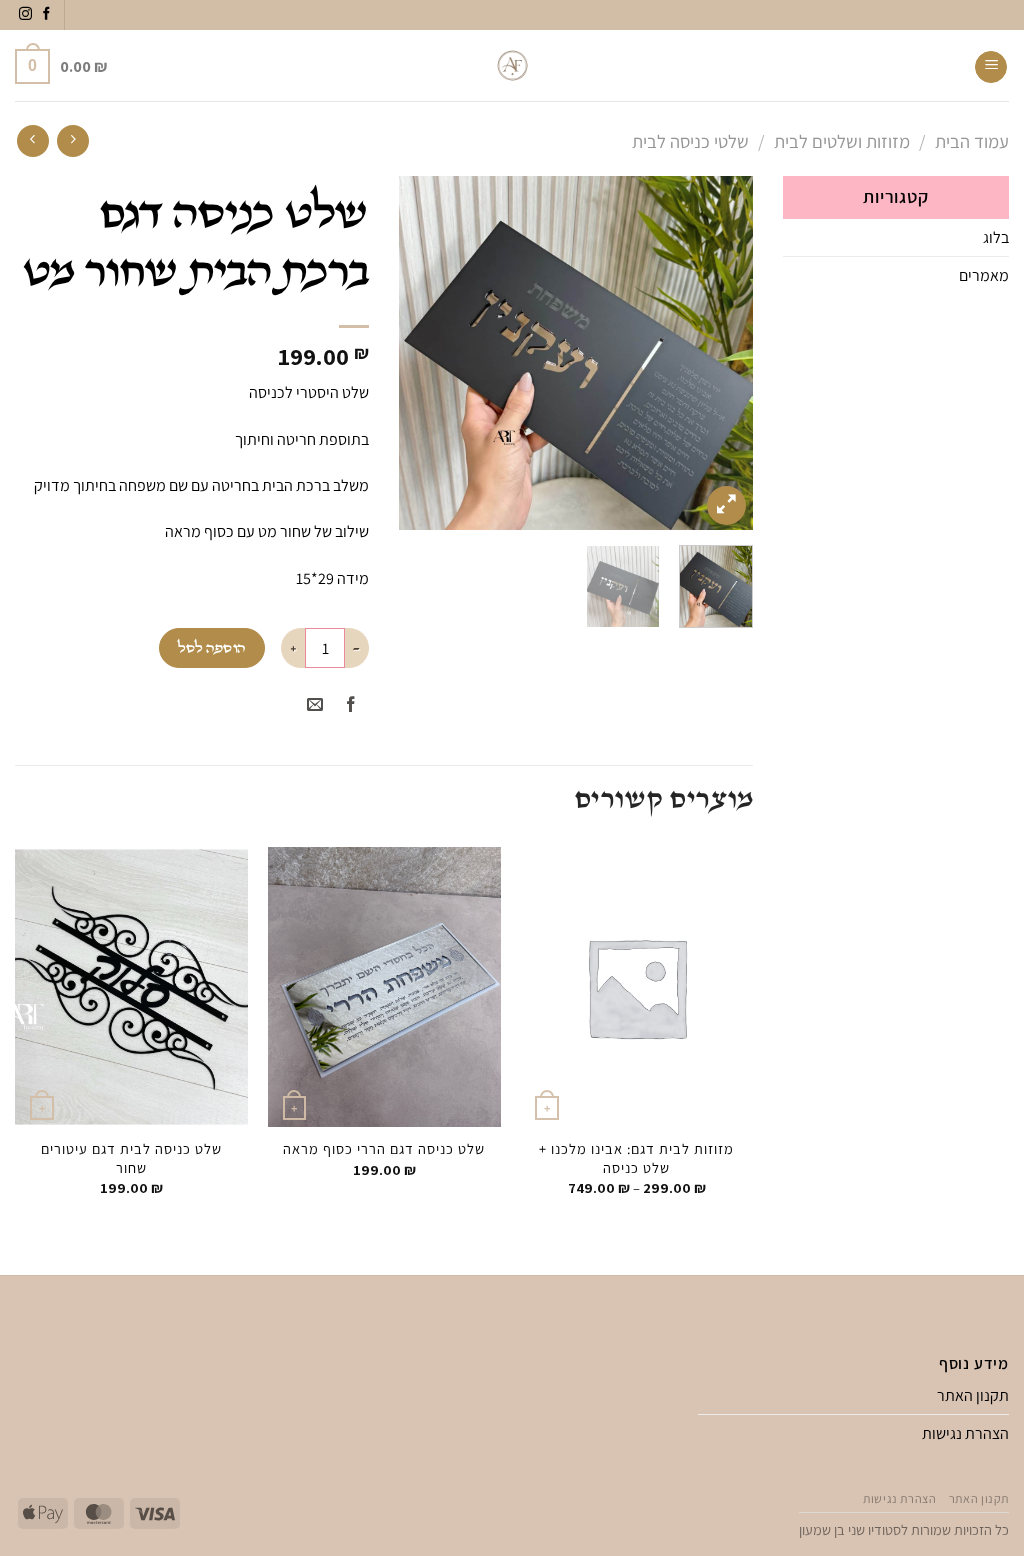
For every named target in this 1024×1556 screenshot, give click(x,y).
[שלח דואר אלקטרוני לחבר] (314, 705)
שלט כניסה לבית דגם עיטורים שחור (131, 1158)
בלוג (996, 237)
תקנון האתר (973, 1395)
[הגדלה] (726, 505)
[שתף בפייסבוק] (350, 705)
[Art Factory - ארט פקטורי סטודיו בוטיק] (512, 65)
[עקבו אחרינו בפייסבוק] (46, 14)
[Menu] (991, 67)
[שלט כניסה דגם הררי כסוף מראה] (384, 987)
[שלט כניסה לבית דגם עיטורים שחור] (131, 987)
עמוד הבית (972, 141)
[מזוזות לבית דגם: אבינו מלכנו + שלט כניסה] (636, 987)
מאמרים (984, 275)
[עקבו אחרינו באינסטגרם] (25, 14)
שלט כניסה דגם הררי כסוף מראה (384, 1149)
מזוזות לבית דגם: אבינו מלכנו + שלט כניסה (636, 1158)
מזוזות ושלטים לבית (842, 141)
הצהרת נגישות (965, 1433)
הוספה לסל (211, 648)
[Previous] (721, 353)
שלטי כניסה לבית (690, 141)
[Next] (417, 353)
